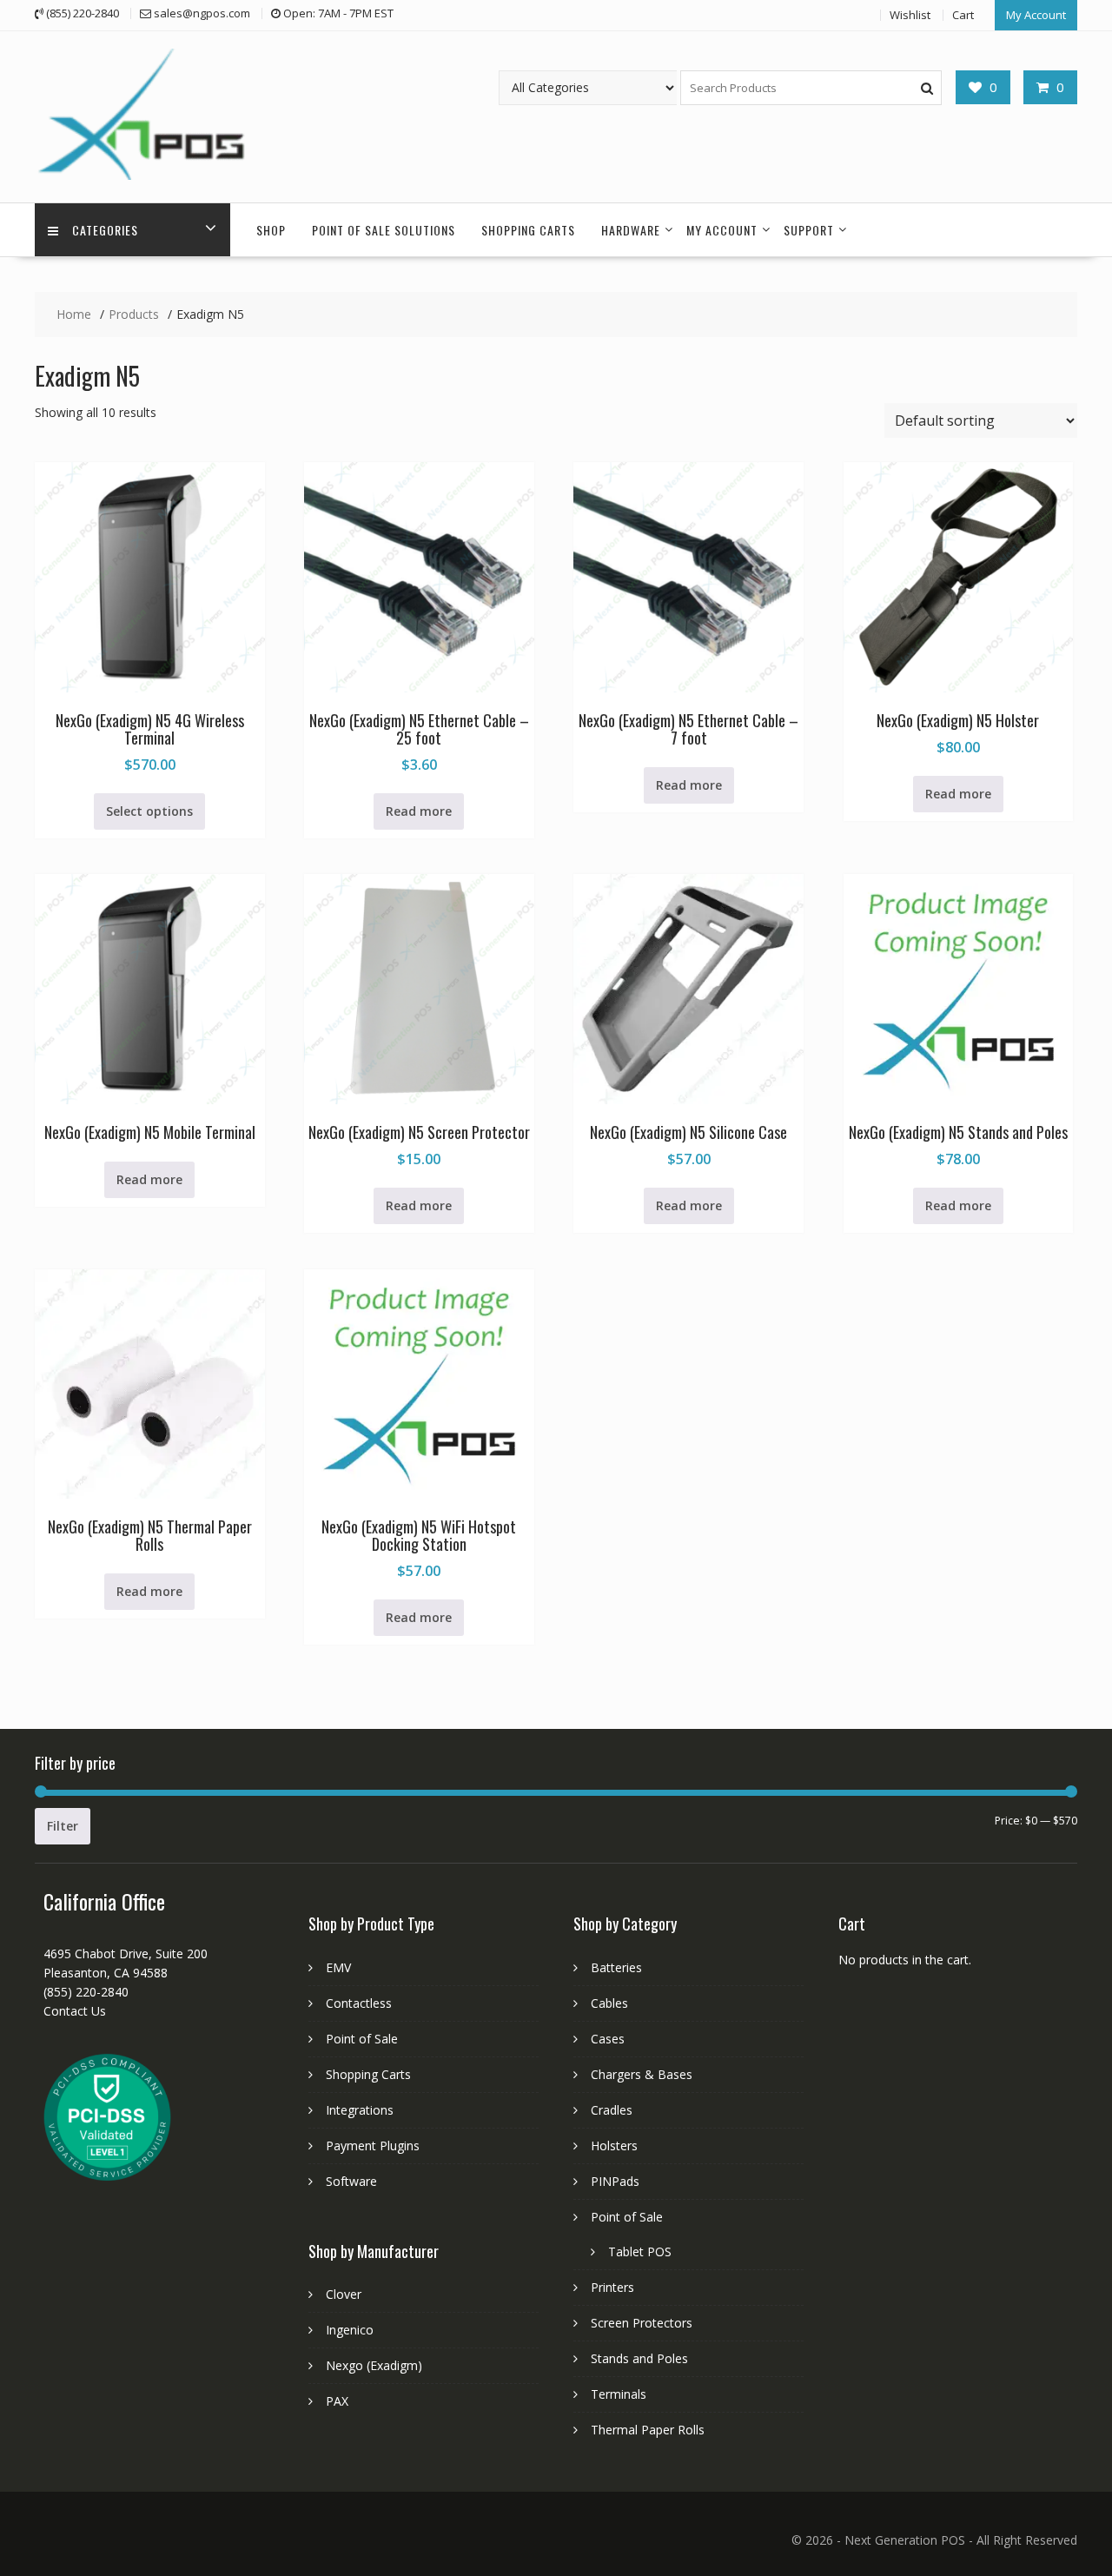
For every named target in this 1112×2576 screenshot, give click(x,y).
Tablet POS (640, 2252)
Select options (149, 811)
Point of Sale (362, 2039)
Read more (419, 811)
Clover (344, 2294)
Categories (105, 230)
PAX (337, 2401)
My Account (1036, 15)
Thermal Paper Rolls (648, 2430)
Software (351, 2181)
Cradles (612, 2110)
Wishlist (910, 15)
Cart (963, 15)
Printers (612, 2287)
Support (809, 230)
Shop (271, 230)
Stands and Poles (639, 2358)
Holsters (614, 2146)
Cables (609, 2003)
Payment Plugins (373, 2146)
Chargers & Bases (642, 2074)
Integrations (360, 2110)
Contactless (359, 2003)
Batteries (616, 1967)
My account (722, 230)
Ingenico (350, 2330)
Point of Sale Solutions (384, 230)
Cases (608, 2039)
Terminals (619, 2394)
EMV (338, 1967)
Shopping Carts (528, 230)
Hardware (631, 230)
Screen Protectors (642, 2323)
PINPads (615, 2181)
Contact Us (75, 2011)
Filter (63, 1826)
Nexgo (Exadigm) (374, 2365)
